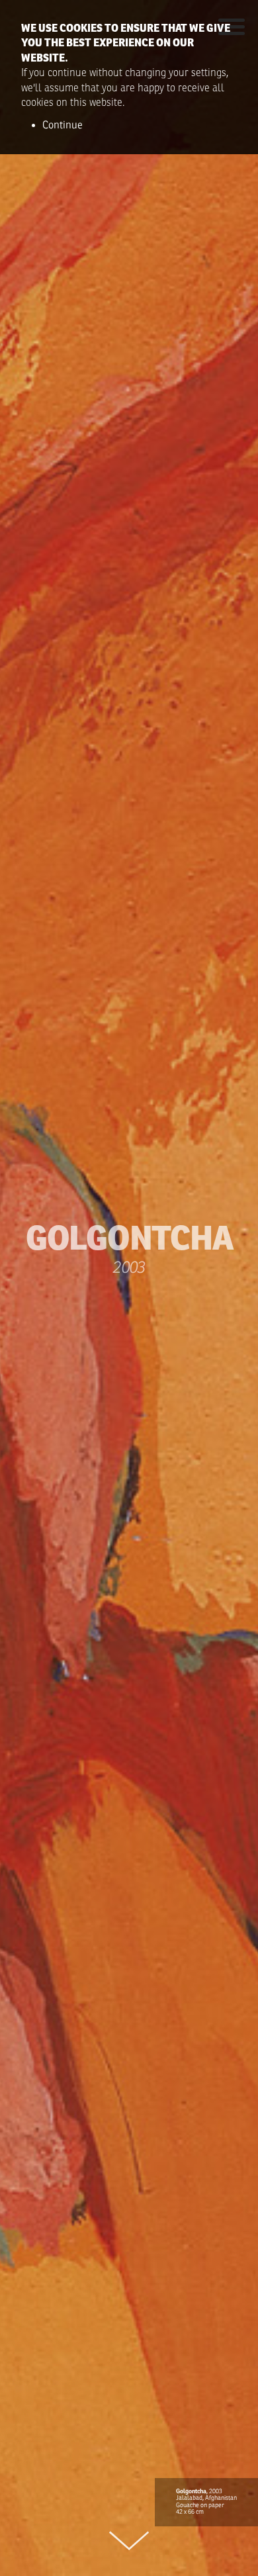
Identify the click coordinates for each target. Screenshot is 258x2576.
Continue (63, 125)
